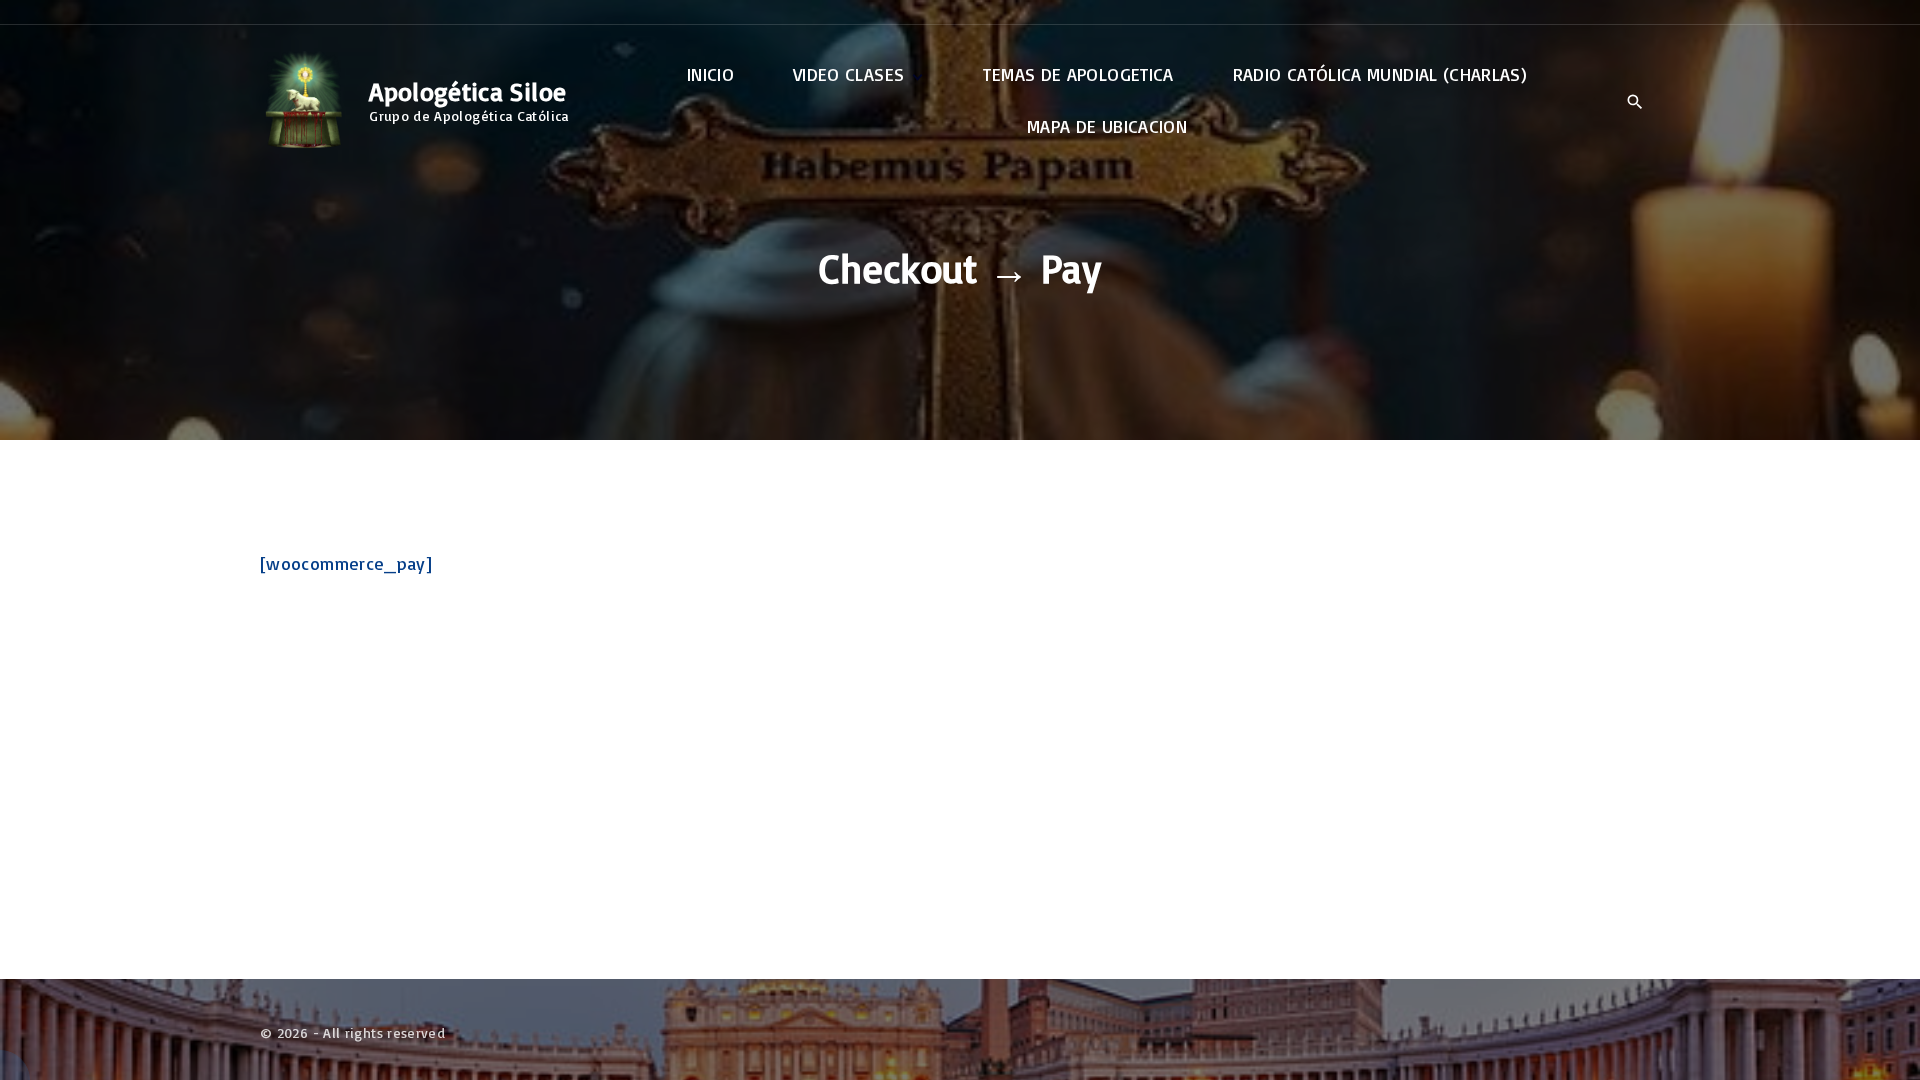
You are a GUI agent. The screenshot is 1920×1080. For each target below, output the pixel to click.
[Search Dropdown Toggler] (1634, 102)
